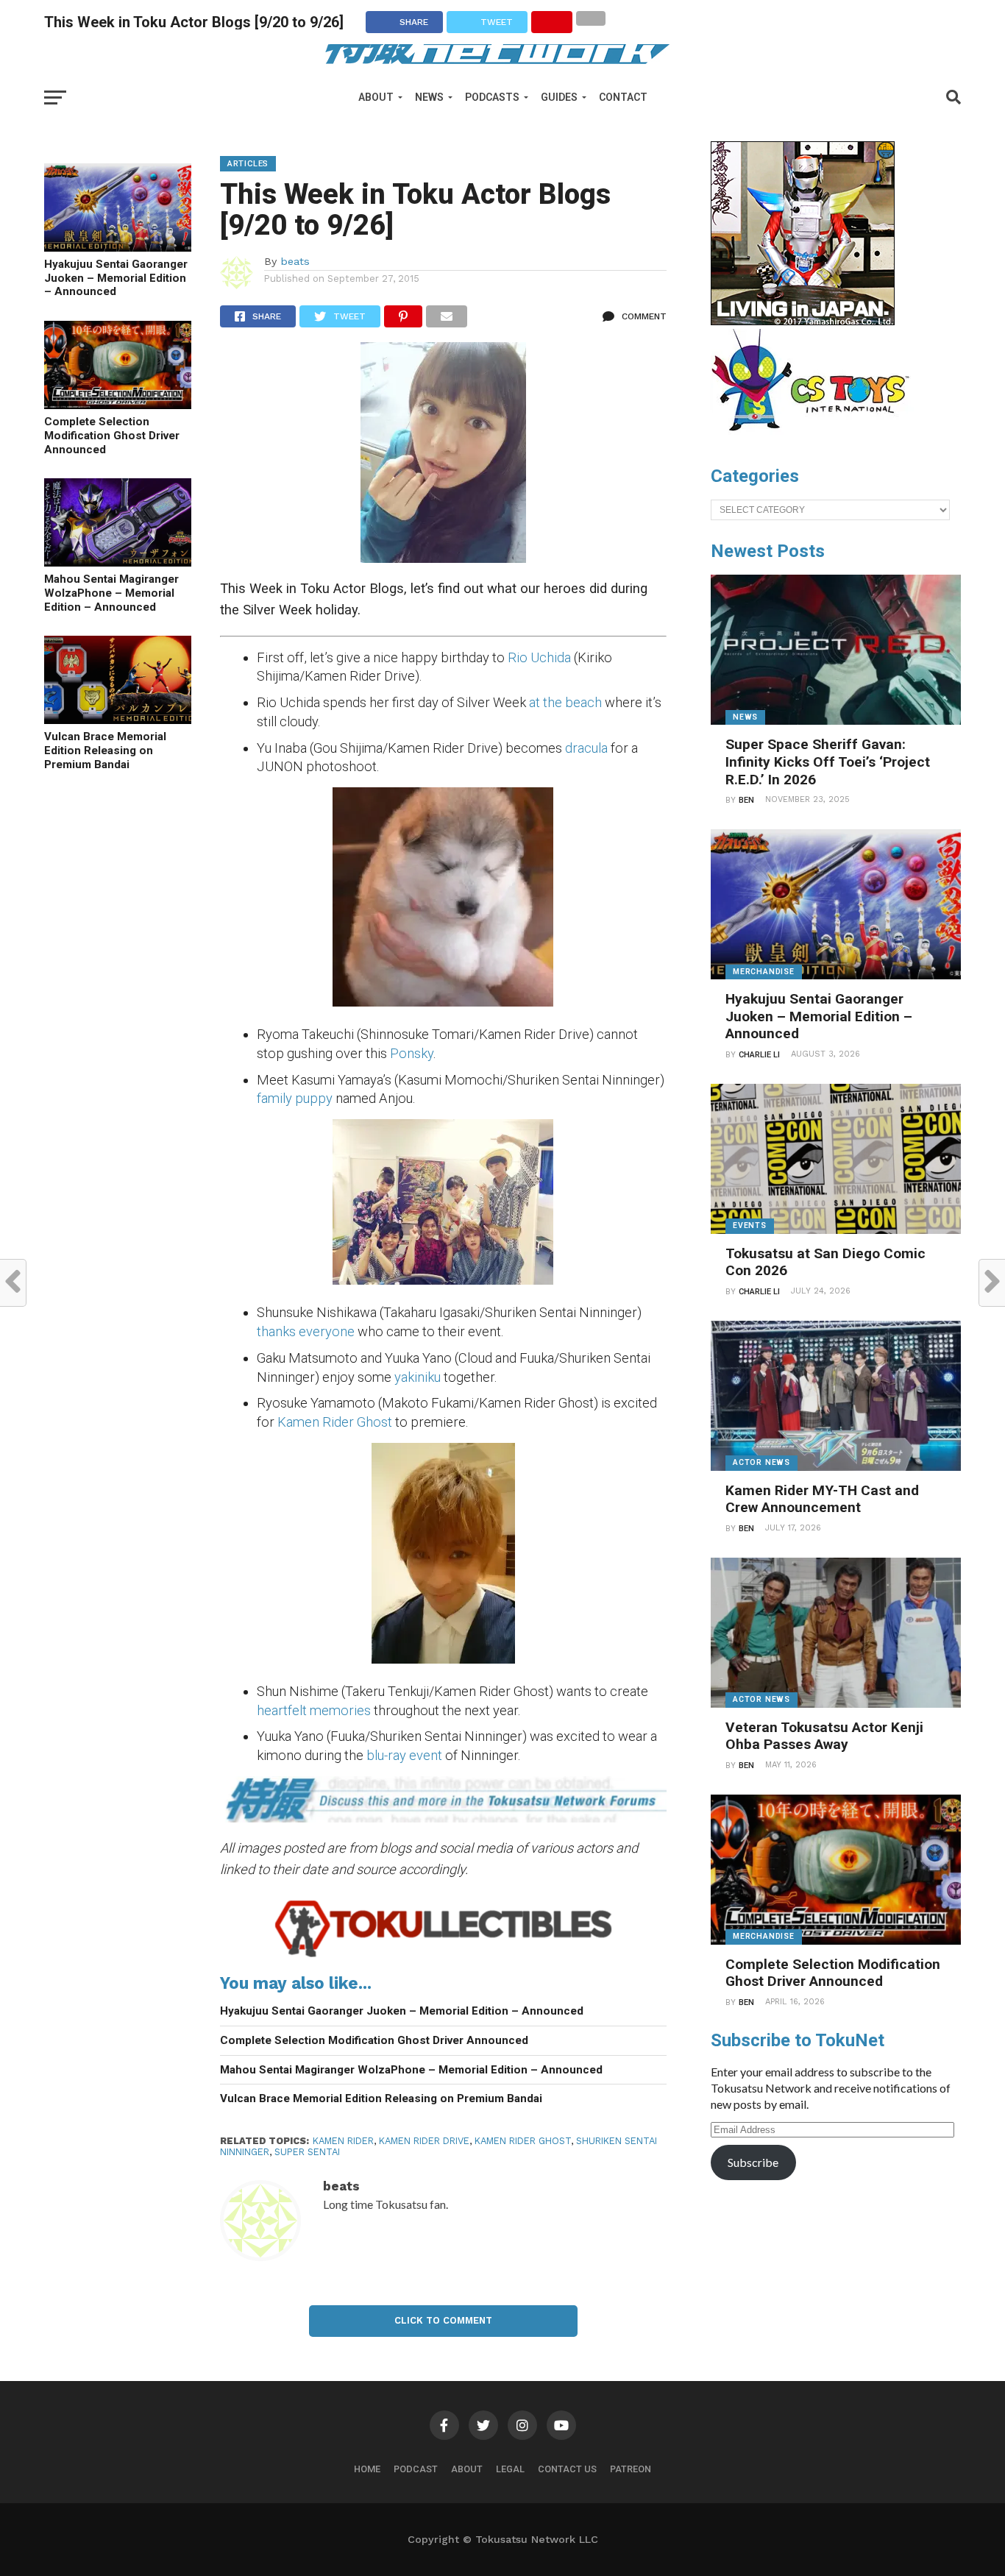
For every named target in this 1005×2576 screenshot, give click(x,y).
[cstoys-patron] (816, 439)
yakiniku (418, 1377)
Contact (623, 97)
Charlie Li (759, 1055)
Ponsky (412, 1053)
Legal (510, 2469)
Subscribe (753, 2162)
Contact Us (567, 2469)
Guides (559, 97)
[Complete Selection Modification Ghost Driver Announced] (118, 404)
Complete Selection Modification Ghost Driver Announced (112, 435)
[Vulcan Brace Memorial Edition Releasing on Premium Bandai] (118, 719)
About (376, 97)
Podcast (416, 2469)
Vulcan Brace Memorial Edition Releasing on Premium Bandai (105, 750)
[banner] (803, 322)
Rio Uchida (539, 657)
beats (295, 261)
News (429, 97)
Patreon (631, 2469)
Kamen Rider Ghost (335, 1422)
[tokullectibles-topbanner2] (443, 1956)
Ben (746, 800)
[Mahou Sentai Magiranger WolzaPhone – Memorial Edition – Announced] (118, 562)
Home (367, 2469)
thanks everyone (307, 1331)
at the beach (565, 702)
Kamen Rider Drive (424, 2141)
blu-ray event (404, 1755)
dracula (586, 748)
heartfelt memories (314, 1710)
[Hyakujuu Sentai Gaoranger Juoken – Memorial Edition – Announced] (118, 247)
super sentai (307, 2152)
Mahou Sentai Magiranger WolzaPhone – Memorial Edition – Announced (111, 593)
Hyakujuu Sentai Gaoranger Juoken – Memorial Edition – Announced (116, 278)
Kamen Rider (343, 2141)
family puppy (296, 1098)
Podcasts (492, 97)
